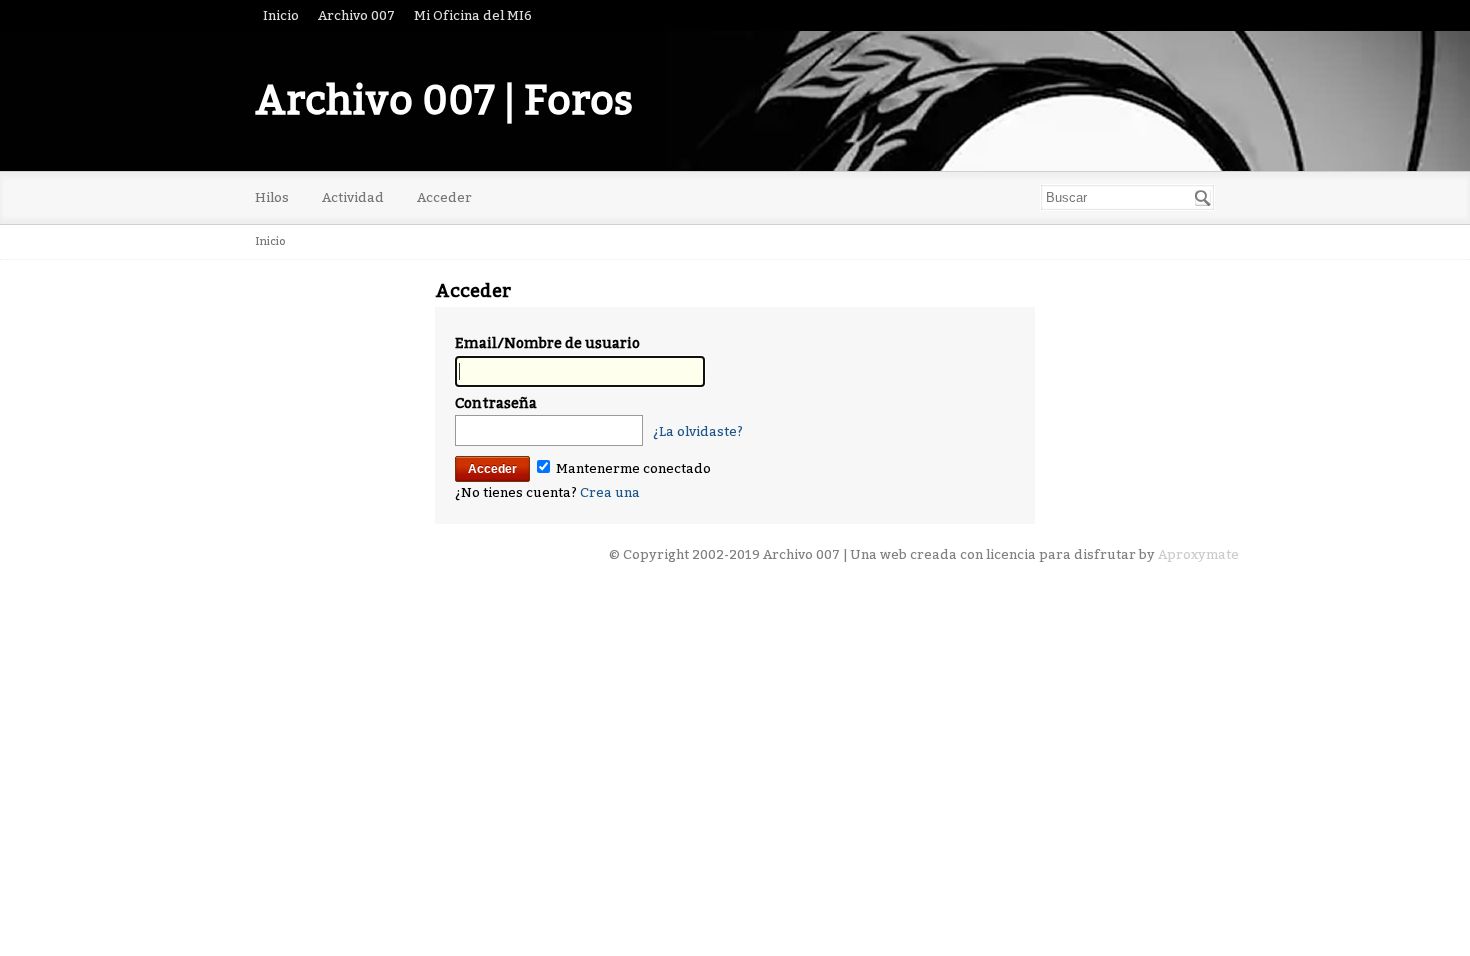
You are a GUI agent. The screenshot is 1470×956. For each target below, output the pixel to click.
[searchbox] (1127, 197)
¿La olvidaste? (698, 431)
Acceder (444, 197)
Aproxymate (1198, 554)
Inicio (281, 15)
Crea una (610, 492)
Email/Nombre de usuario (547, 343)
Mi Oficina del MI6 (473, 15)
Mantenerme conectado (632, 468)
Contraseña (496, 403)
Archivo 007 (356, 15)
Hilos (272, 197)
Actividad (353, 197)
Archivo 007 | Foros (444, 101)
